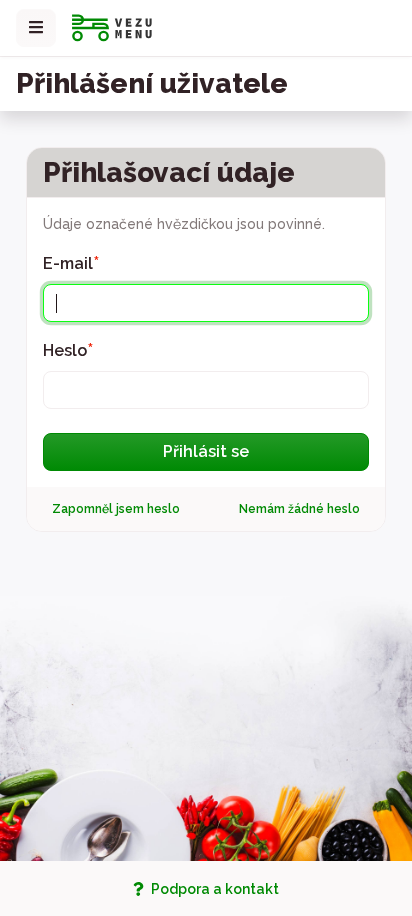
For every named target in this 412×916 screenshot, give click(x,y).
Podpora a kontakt (213, 889)
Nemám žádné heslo (299, 509)
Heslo (68, 349)
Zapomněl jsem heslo (116, 509)
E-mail (71, 262)
